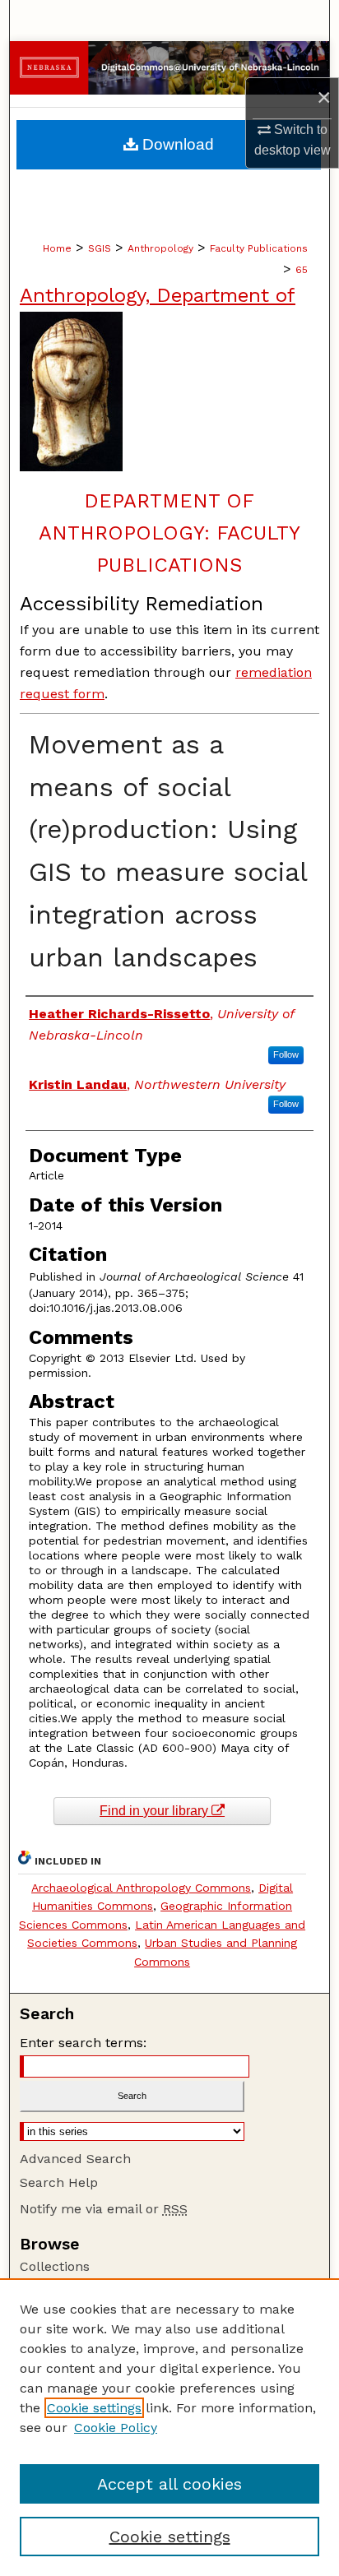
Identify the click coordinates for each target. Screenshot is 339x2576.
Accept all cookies (169, 2484)
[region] (169, 2427)
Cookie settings (94, 2408)
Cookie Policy (116, 2428)
